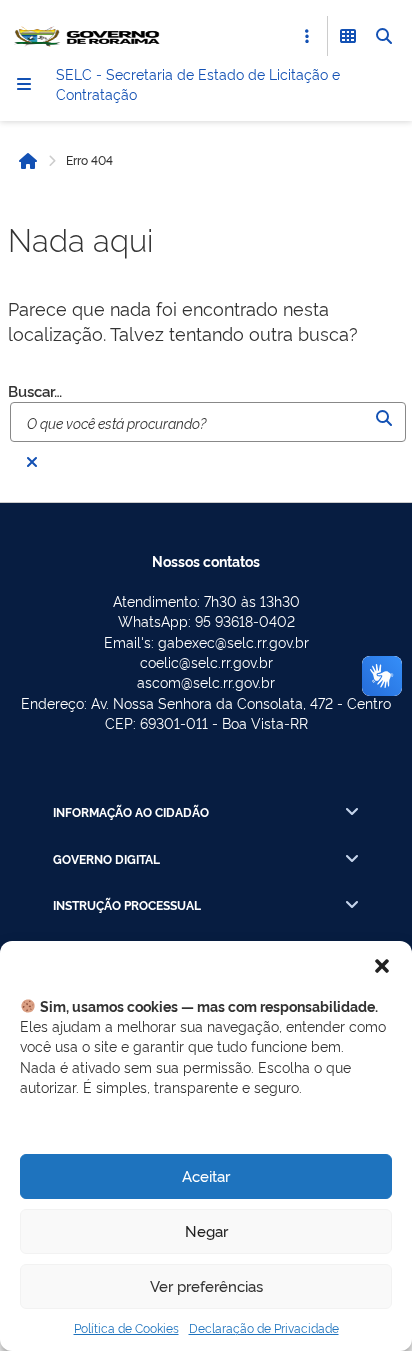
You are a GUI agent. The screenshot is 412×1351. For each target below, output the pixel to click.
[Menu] (24, 84)
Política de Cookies (126, 1327)
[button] (382, 966)
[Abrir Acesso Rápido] (307, 36)
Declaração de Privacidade (264, 1327)
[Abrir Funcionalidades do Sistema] (348, 36)
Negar (206, 1230)
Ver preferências (206, 1285)
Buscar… (35, 390)
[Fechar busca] (32, 462)
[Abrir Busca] (384, 36)
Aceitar (206, 1175)
